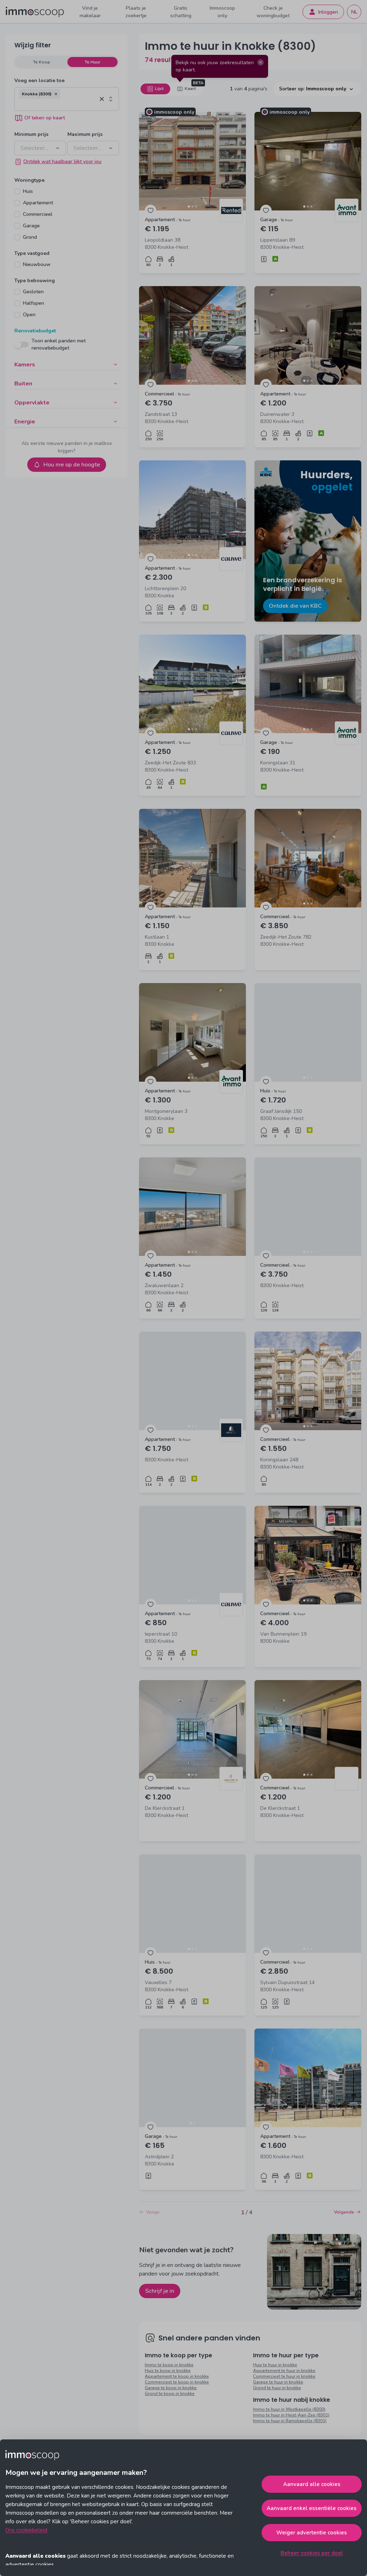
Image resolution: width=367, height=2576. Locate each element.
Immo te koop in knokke (169, 2365)
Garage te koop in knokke (171, 2388)
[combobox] (58, 105)
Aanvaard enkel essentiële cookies (312, 2508)
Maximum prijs (85, 134)
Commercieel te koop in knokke (177, 2382)
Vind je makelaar (90, 12)
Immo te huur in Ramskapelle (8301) (290, 2421)
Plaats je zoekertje (136, 12)
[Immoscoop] (35, 12)
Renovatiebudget (35, 331)
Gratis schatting (181, 12)
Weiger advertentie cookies (312, 2533)
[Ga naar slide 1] (189, 207)
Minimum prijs (31, 134)
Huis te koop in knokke (168, 2371)
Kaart (190, 89)
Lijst (159, 89)
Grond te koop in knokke (170, 2394)
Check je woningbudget (273, 12)
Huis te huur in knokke (275, 2365)
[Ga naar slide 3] (196, 207)
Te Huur (92, 62)
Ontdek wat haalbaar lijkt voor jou (62, 162)
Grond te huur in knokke (277, 2388)
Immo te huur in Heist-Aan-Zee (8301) (291, 2415)
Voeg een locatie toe (39, 80)
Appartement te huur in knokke (284, 2371)
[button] (56, 94)
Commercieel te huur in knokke (284, 2376)
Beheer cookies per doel (312, 2553)
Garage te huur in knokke (278, 2382)
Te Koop (42, 62)
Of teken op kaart (45, 118)
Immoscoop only (222, 12)
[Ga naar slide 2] (192, 207)
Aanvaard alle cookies (312, 2484)
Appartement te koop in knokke (177, 2376)
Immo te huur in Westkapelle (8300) (289, 2409)
